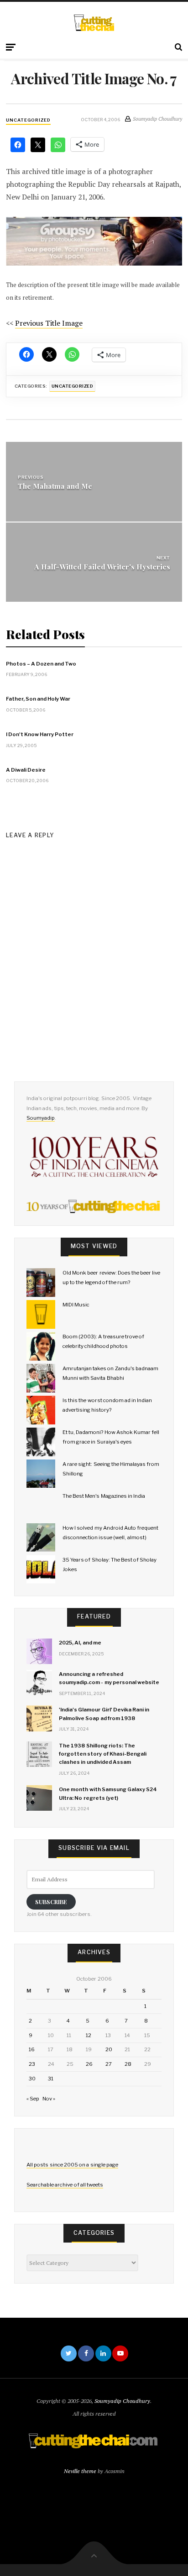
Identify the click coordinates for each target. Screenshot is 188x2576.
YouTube (120, 2353)
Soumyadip (41, 1118)
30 (32, 2079)
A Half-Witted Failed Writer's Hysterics (102, 566)
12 (89, 2035)
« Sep (33, 2099)
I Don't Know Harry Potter (40, 734)
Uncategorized (28, 120)
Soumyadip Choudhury (122, 2401)
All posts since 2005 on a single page (72, 2165)
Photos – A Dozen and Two (41, 664)
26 (89, 2064)
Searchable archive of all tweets (65, 2185)
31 (51, 2079)
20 (109, 2049)
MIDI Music (76, 1305)
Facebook (86, 2353)
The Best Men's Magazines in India (104, 1496)
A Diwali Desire (26, 770)
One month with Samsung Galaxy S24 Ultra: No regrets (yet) (108, 1793)
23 (32, 2064)
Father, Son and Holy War (38, 699)
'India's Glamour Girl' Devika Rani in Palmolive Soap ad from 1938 (104, 1714)
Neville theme (80, 2471)
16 (32, 2049)
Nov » (49, 2099)
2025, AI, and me (80, 1643)
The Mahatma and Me (55, 486)
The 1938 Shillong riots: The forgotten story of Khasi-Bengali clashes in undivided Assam (103, 1754)
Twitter (69, 2353)
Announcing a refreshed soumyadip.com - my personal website (109, 1678)
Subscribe (51, 1902)
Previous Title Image (49, 323)
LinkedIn (103, 2353)
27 (109, 2064)
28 (128, 2064)
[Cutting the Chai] (94, 23)
